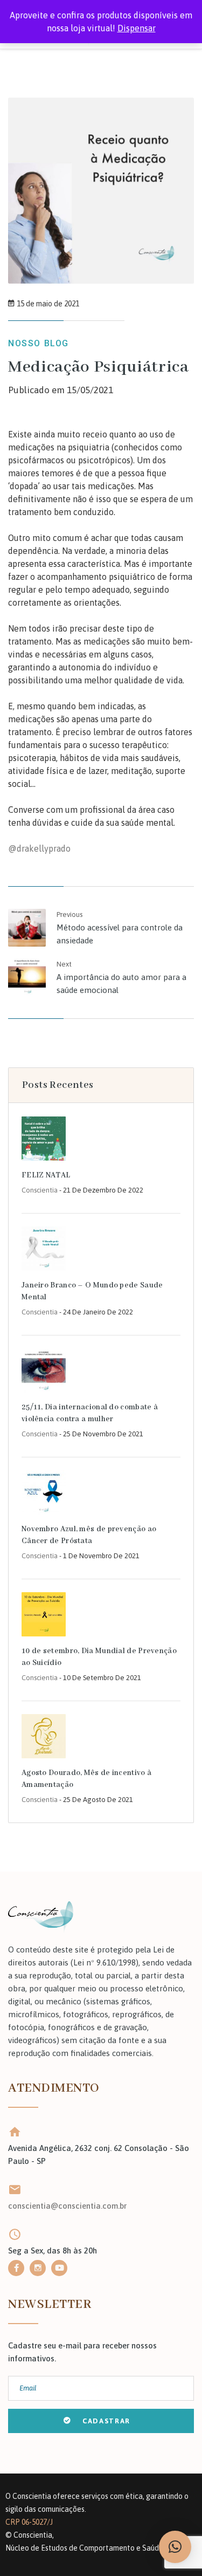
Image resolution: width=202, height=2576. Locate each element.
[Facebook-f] (16, 2268)
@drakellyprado (39, 848)
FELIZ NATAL (46, 1175)
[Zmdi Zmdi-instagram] (38, 2268)
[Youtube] (59, 2268)
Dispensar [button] (137, 28)
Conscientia (40, 1190)
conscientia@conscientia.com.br (67, 2206)
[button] (175, 2547)
